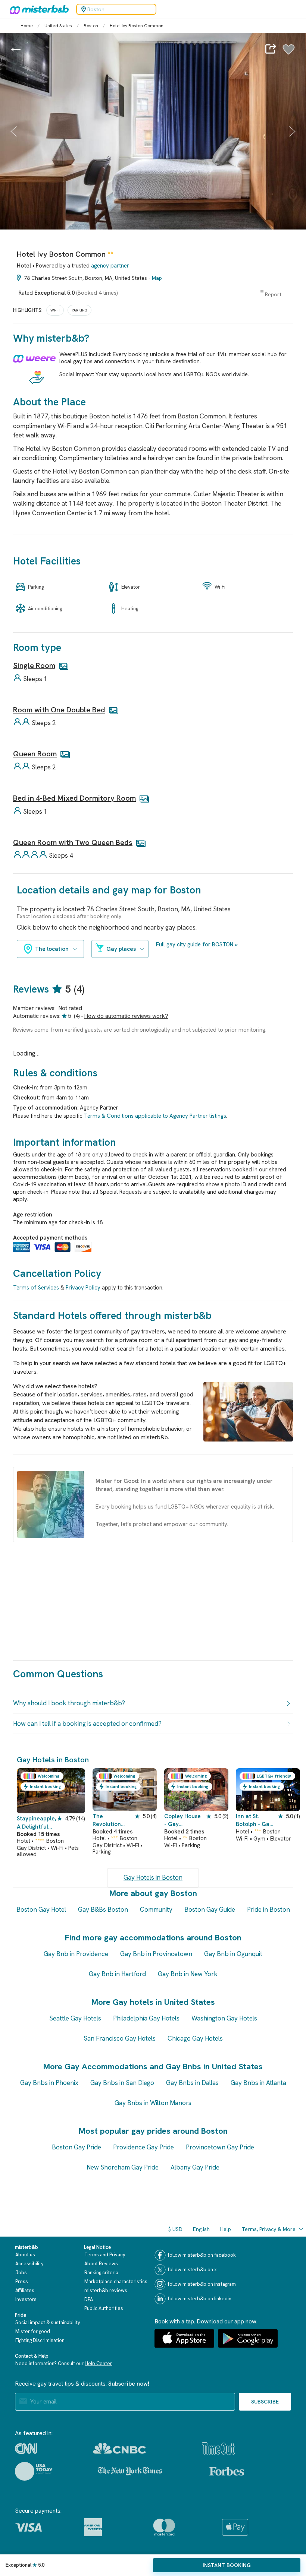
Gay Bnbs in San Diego (122, 2083)
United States (58, 26)
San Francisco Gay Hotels (120, 2038)
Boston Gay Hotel (41, 1909)
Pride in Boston (268, 1909)
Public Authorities (104, 2308)
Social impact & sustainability (48, 2322)
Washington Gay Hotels (224, 2018)
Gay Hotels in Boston (153, 1877)
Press (22, 2281)
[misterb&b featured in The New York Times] (130, 2471)
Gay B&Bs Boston (103, 1909)
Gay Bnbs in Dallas (192, 2083)
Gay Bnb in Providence (76, 1954)
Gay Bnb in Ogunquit (233, 1954)
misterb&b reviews (106, 2290)
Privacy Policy (83, 1288)
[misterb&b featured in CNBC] (120, 2448)
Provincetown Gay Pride (220, 2147)
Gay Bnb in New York (188, 1974)
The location (52, 949)
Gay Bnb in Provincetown (156, 1954)
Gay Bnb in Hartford (117, 1974)
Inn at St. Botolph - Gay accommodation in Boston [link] (255, 1821)
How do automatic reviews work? (126, 1016)
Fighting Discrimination (40, 2340)
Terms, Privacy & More (268, 2229)
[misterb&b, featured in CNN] (26, 2449)
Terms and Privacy (105, 2255)
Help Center (98, 2363)
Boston (91, 26)
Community (156, 1909)
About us (25, 2255)
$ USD (175, 2229)
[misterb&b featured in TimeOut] (218, 2448)
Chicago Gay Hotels (195, 2038)
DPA (89, 2299)
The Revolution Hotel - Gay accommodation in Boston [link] (112, 1821)
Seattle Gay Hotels (75, 2018)
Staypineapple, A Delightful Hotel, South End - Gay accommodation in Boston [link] (37, 1823)
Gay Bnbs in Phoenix (49, 2083)
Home (27, 26)
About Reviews (101, 2264)
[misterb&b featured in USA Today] (34, 2471)
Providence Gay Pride (143, 2147)
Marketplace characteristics (116, 2281)
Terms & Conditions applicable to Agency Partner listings (155, 1116)
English (201, 2229)
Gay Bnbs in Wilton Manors (153, 2103)
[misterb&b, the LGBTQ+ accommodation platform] (37, 9)
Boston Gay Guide (210, 1909)
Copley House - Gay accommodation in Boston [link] (184, 1821)
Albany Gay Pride (195, 2167)
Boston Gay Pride (76, 2147)
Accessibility (29, 2264)
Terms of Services (36, 1288)
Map (157, 278)
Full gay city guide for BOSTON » (197, 944)
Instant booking (227, 2565)
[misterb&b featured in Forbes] (227, 2471)
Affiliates (25, 2290)
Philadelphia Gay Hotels (146, 2018)
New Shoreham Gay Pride (123, 2167)
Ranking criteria (101, 2273)
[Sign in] (289, 53)
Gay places (121, 949)
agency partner (110, 266)
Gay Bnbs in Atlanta (258, 2083)
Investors (26, 2299)
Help (226, 2229)
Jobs (21, 2273)
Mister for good (33, 2331)
